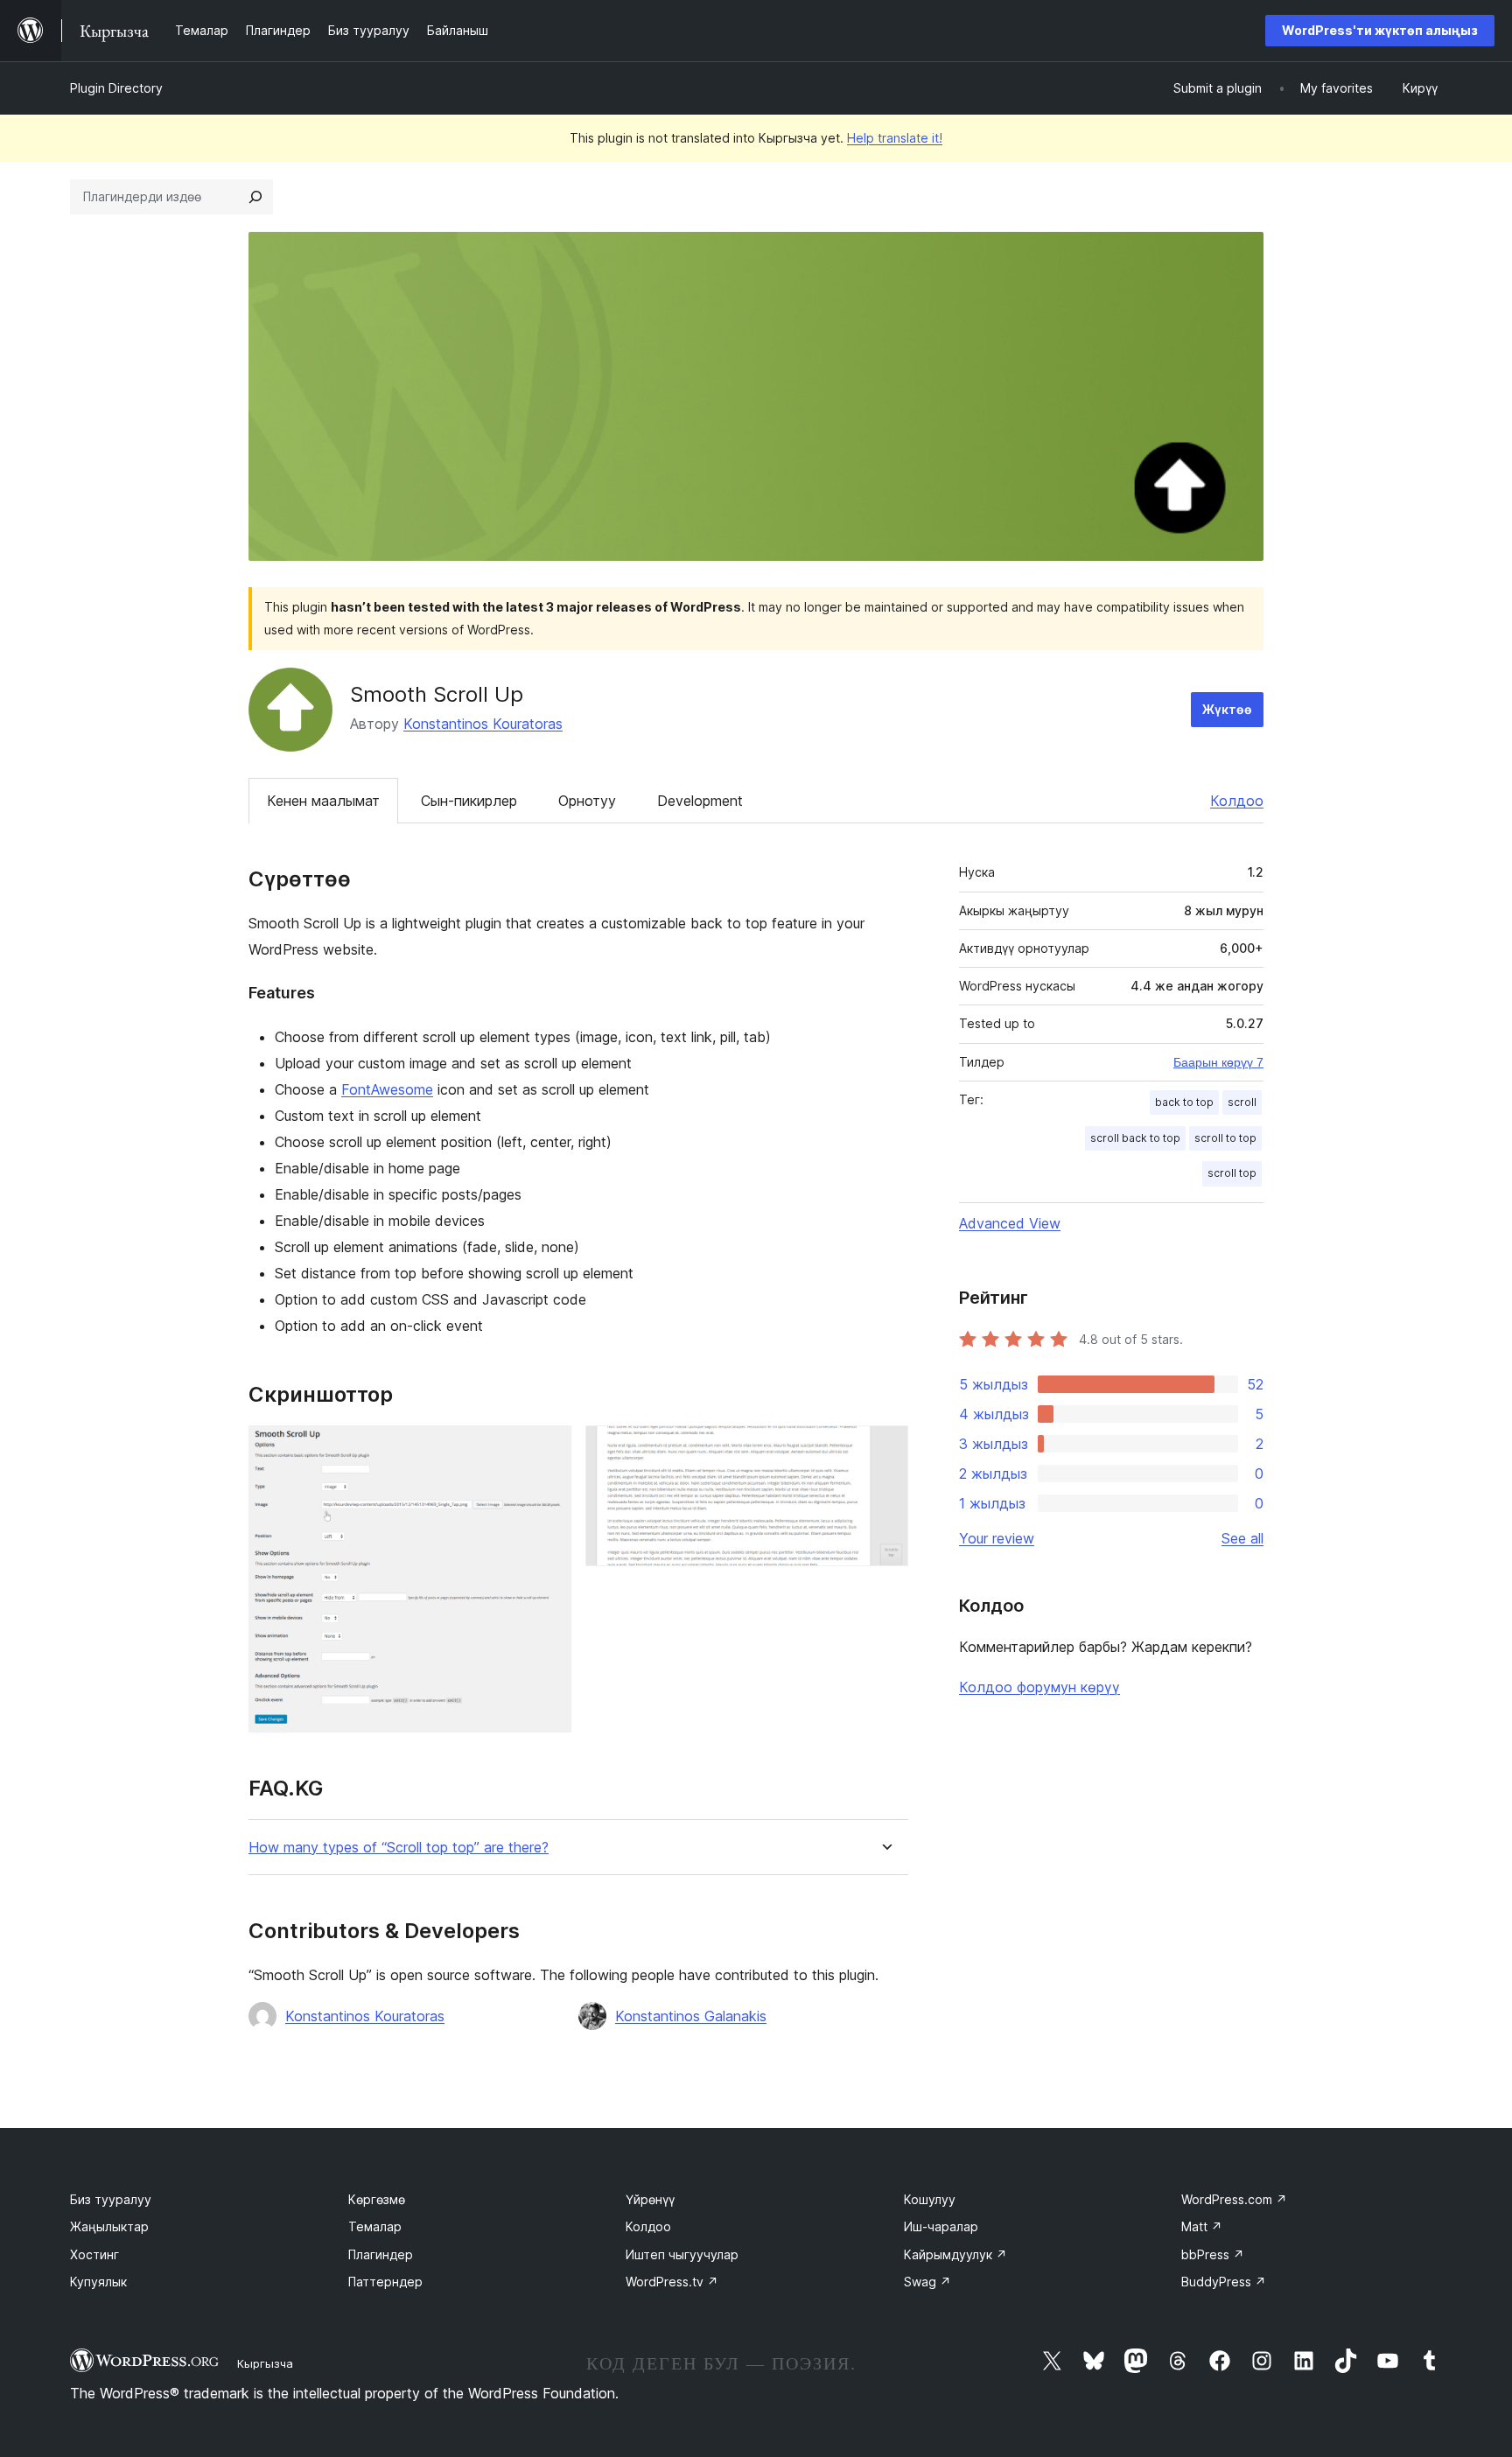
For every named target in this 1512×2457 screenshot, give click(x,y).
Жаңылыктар (109, 2226)
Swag (927, 2282)
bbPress (1213, 2254)
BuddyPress (1224, 2282)
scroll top (1232, 1173)
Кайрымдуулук (955, 2254)
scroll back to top (1135, 1138)
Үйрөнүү (650, 2199)
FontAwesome (387, 1089)
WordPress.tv (672, 2282)
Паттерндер (385, 2282)
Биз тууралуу (111, 2199)
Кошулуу (930, 2199)
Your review (997, 1538)
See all (1242, 1538)
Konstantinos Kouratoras (483, 724)
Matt (1202, 2226)
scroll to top (1225, 1138)
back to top (1184, 1102)
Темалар (375, 2226)
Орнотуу (587, 801)
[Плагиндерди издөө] (255, 197)
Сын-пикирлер (469, 801)
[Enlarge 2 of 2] (885, 1449)
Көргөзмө (377, 2199)
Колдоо (1237, 801)
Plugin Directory (116, 88)
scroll (1242, 1102)
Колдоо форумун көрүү (1039, 1687)
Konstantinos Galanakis (691, 2016)
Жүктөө (1227, 709)
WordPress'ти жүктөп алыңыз (1380, 30)
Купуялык (98, 2282)
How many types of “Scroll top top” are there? (399, 1848)
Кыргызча (265, 2363)
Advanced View (1010, 1223)
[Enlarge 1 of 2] (548, 1449)
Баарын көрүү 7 (1218, 1062)
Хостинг (94, 2254)
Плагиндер (381, 2254)
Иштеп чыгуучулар (682, 2254)
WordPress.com (1234, 2199)
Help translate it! (895, 138)
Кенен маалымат (323, 801)
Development (700, 801)
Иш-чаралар (941, 2226)
